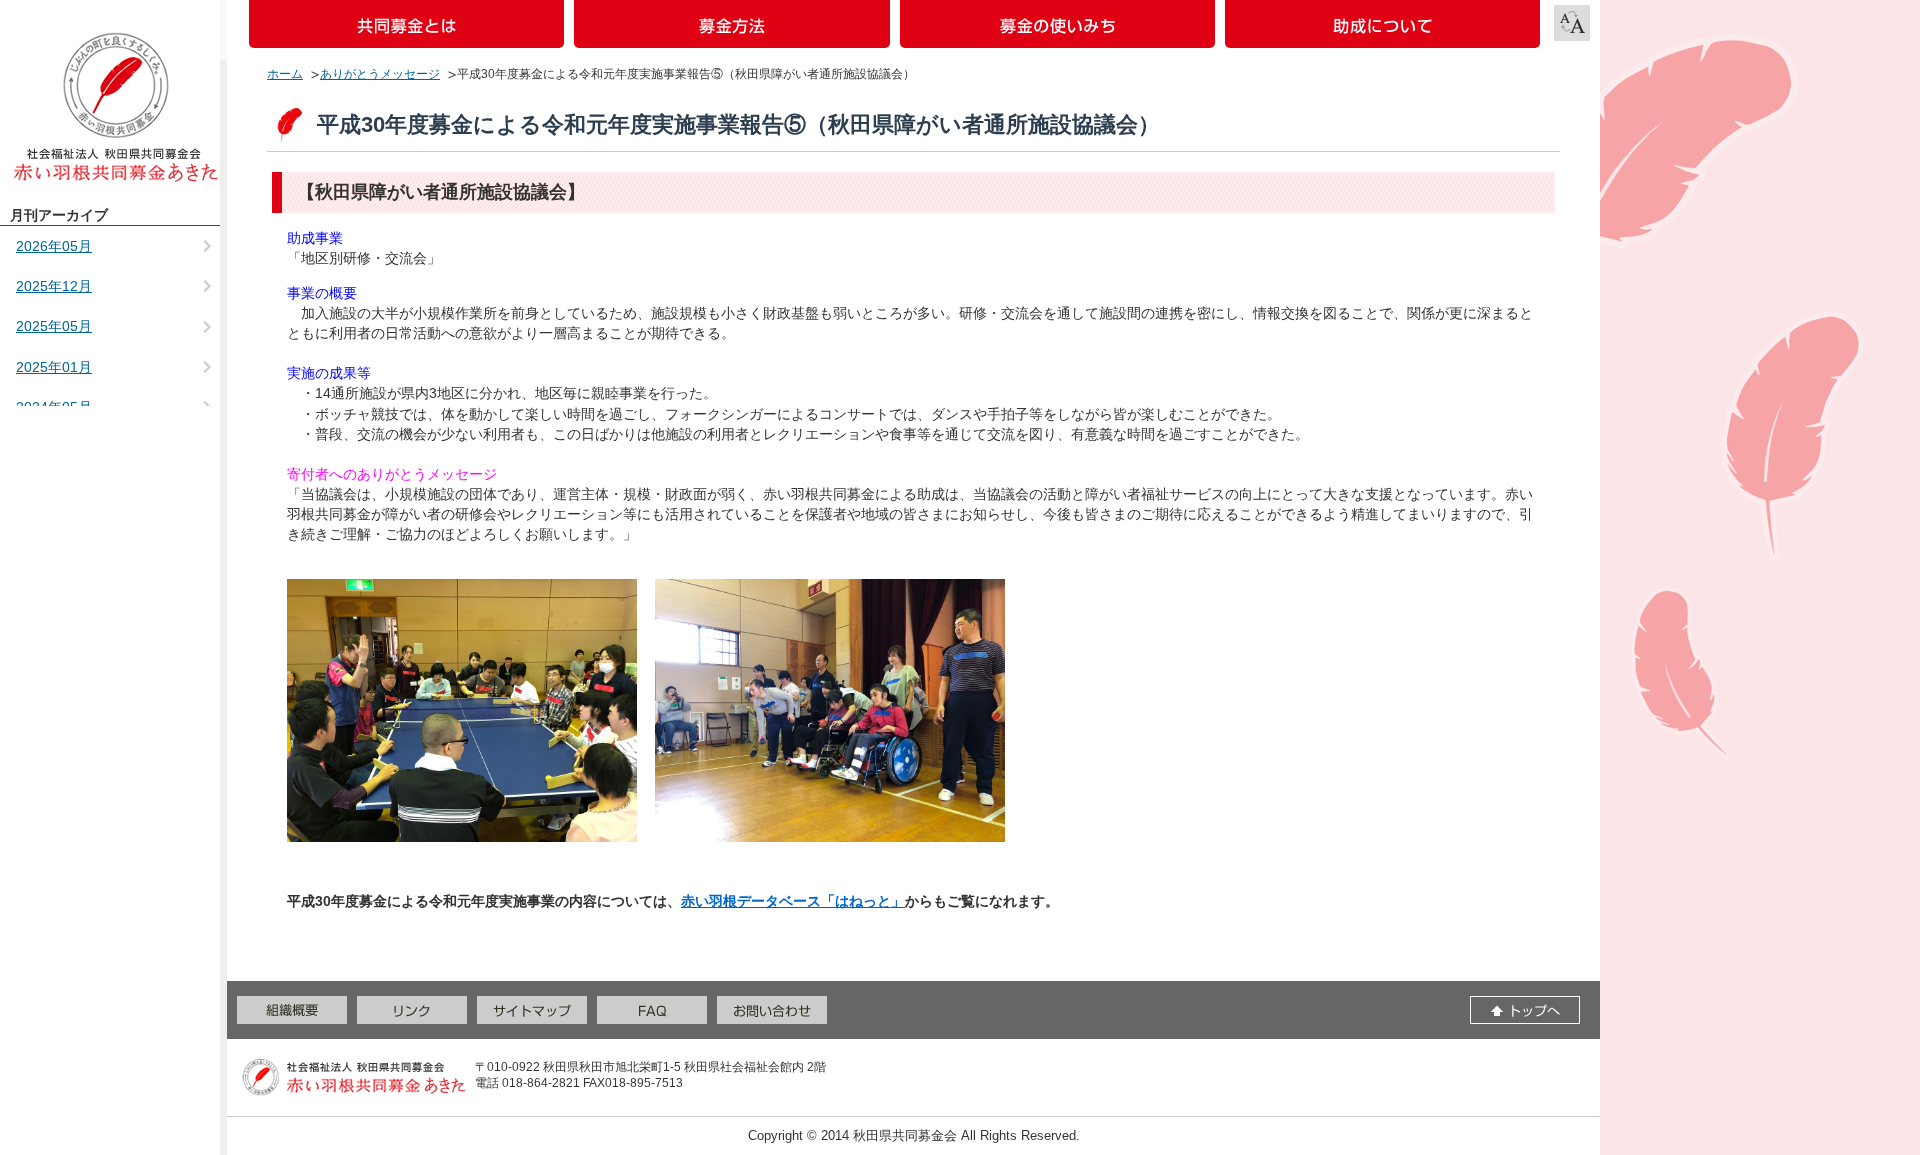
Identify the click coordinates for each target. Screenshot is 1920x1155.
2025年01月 (54, 367)
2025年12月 (54, 286)
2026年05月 (54, 246)
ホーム (285, 74)
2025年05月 (54, 326)
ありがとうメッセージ (380, 74)
